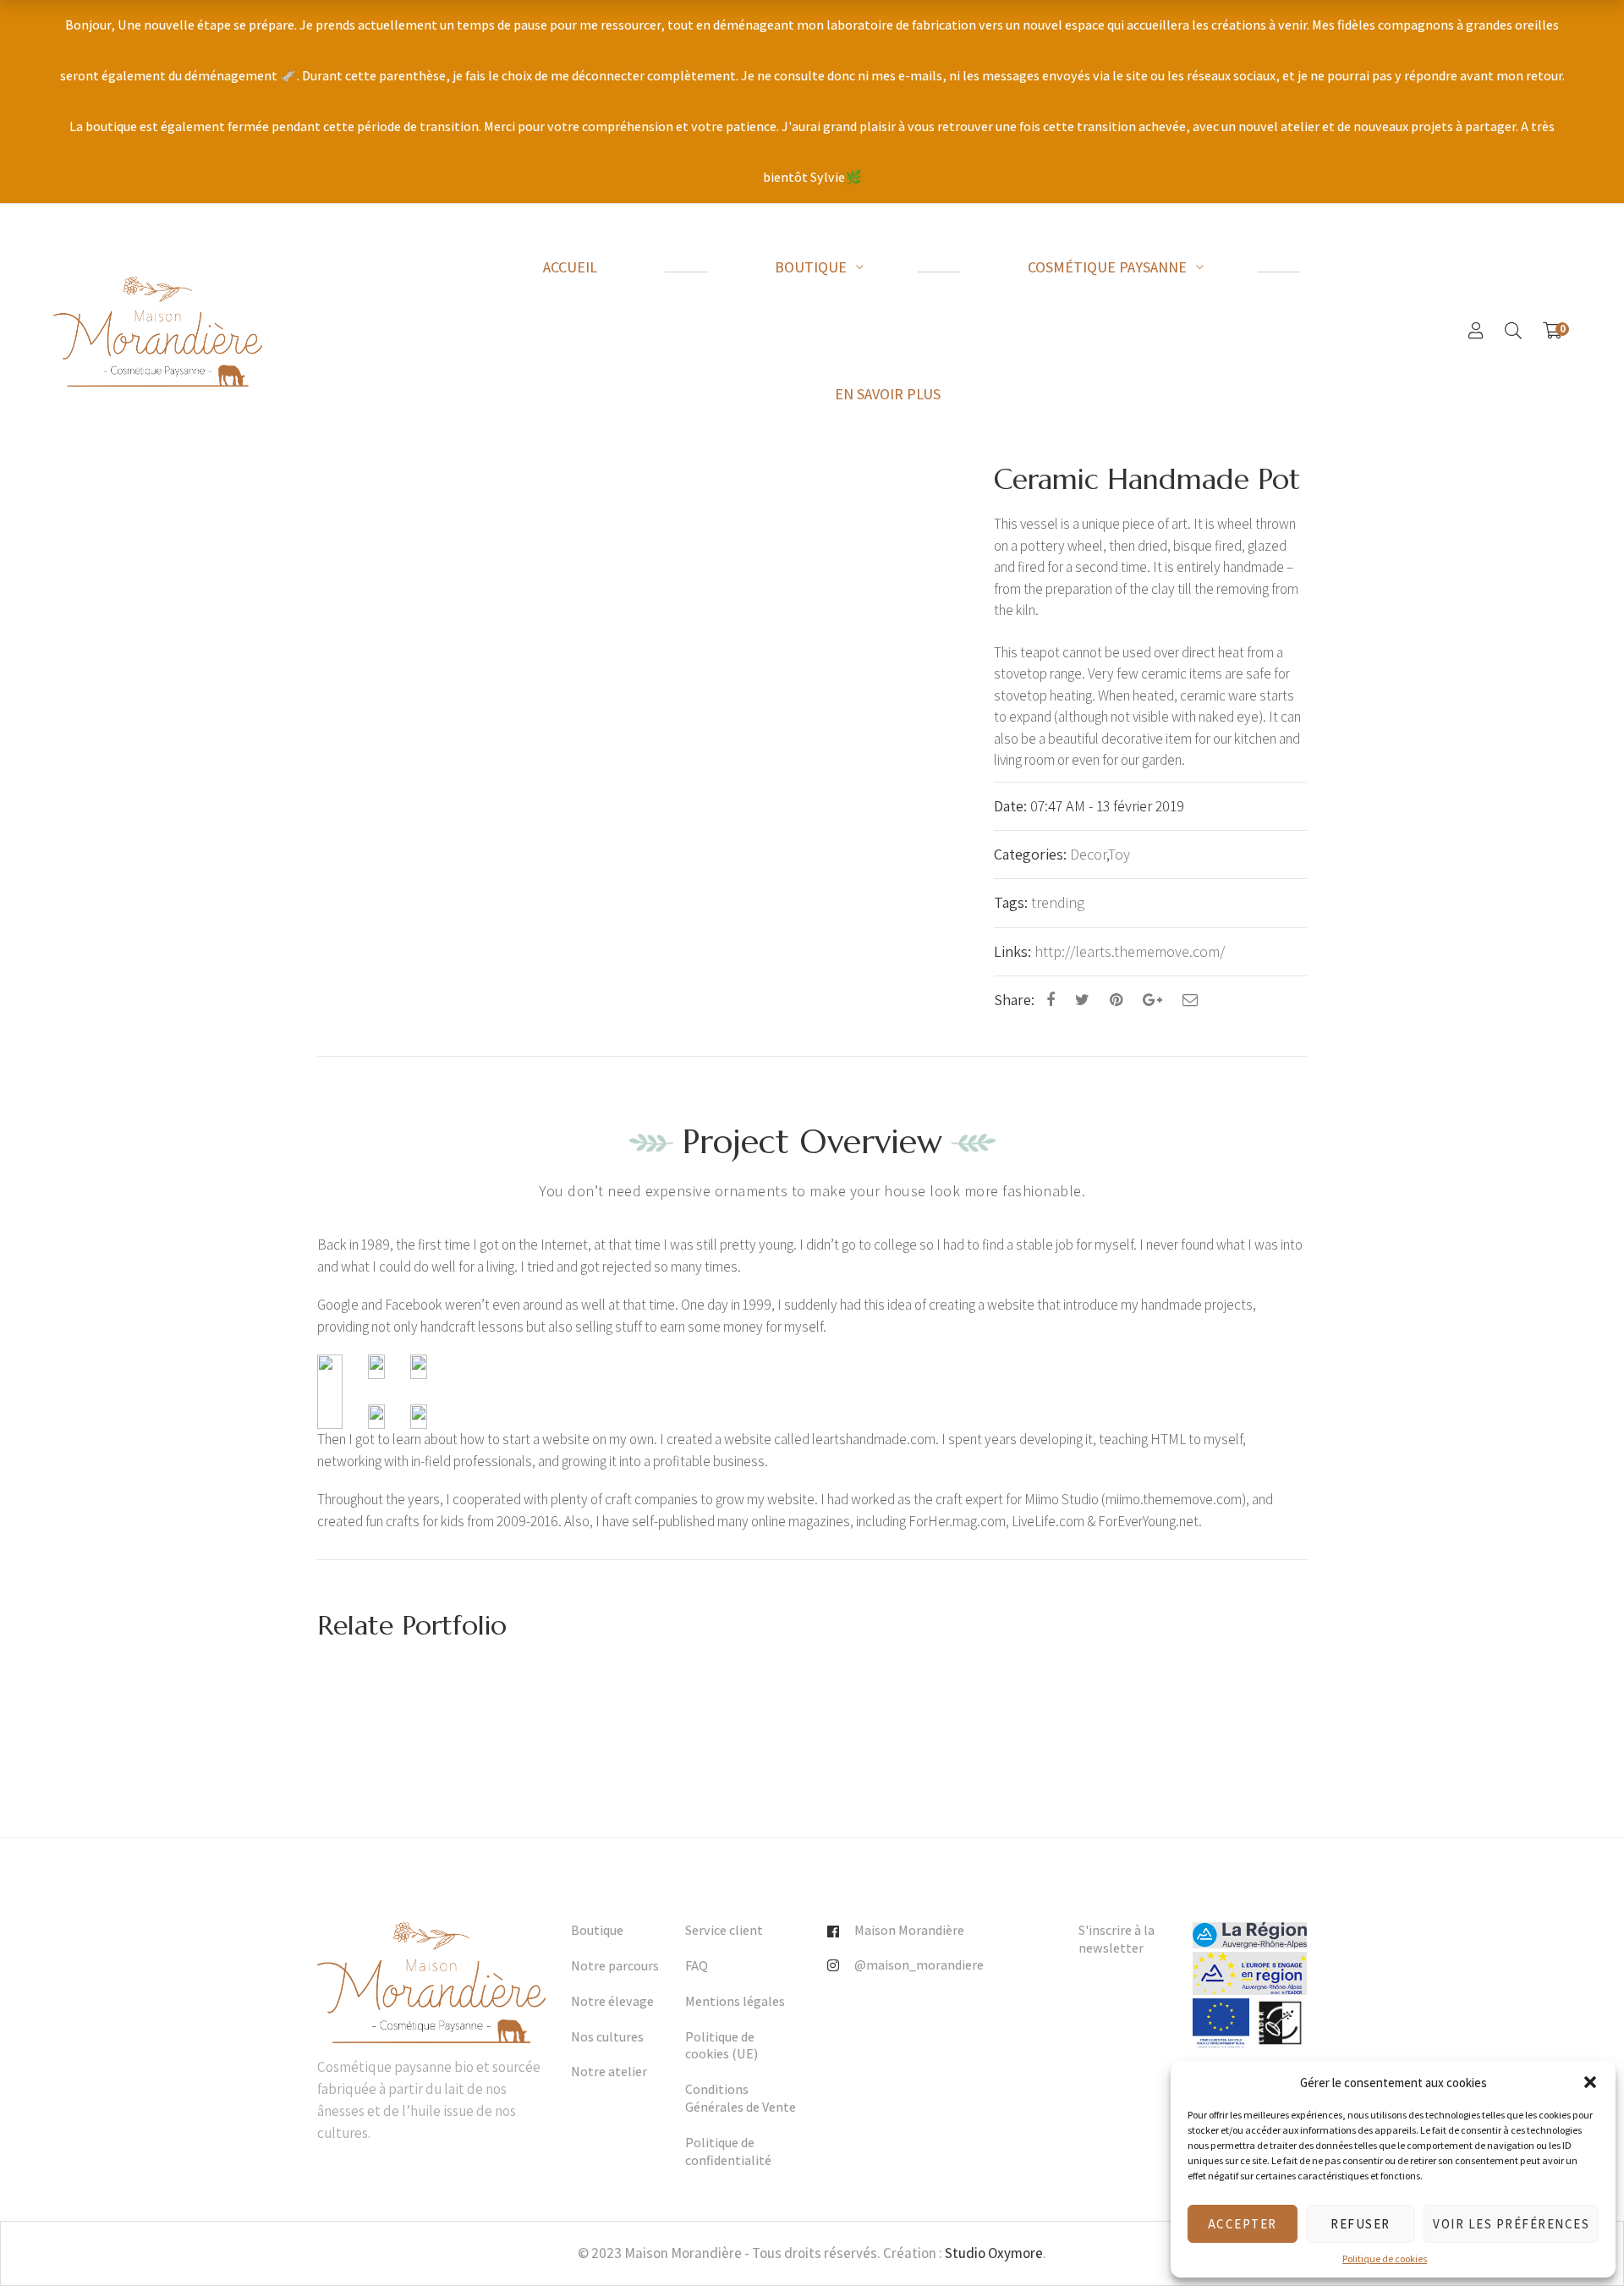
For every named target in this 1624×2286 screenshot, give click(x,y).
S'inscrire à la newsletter (1116, 1940)
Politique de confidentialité (728, 2152)
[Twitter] (1082, 1000)
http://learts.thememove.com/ (1130, 951)
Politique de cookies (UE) (721, 2046)
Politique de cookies (1385, 2259)
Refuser (1361, 2224)
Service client (724, 1931)
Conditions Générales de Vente (741, 2099)
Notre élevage (612, 2002)
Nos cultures (607, 2037)
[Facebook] (1051, 1000)
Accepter (1243, 2224)
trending (1058, 902)
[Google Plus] (1152, 1000)
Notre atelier (609, 2072)
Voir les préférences (1511, 2224)
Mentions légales (735, 2002)
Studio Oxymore (994, 2253)
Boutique (597, 1931)
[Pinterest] (1116, 1000)
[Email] (1190, 1000)
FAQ (697, 1966)
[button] (1590, 2082)
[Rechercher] (1513, 331)
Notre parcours (615, 1966)
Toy (1119, 854)
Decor (1088, 854)
